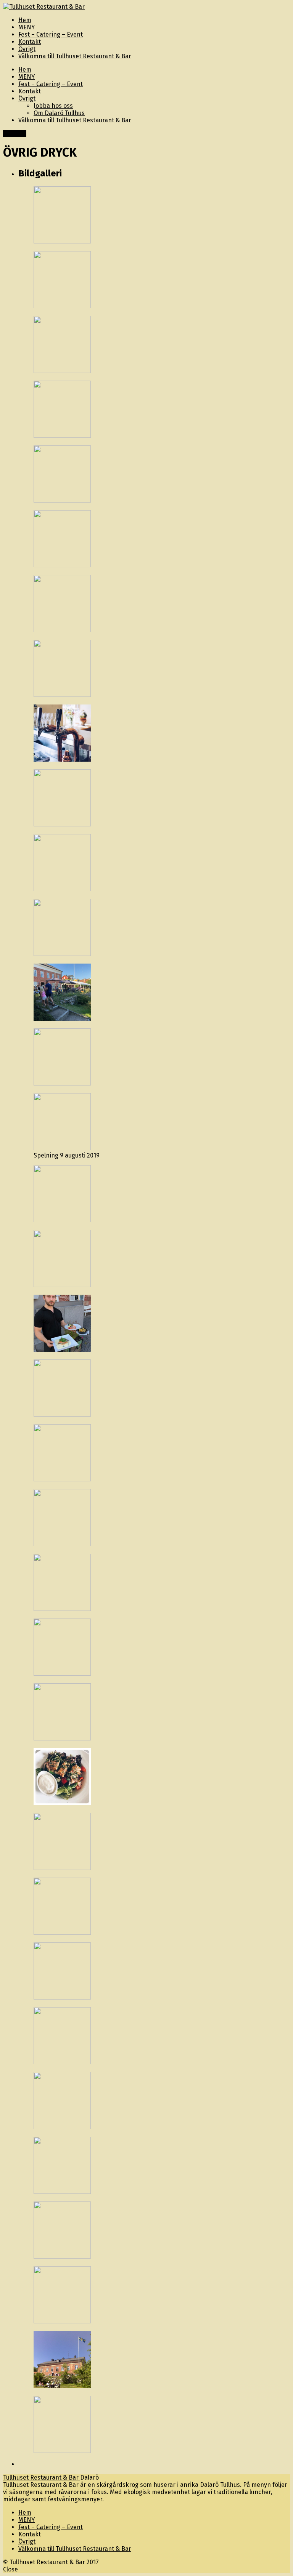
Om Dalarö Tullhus (59, 113)
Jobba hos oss (53, 106)
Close (10, 2569)
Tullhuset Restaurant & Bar (42, 2478)
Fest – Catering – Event (51, 84)
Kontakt (30, 91)
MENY (27, 77)
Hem (25, 70)
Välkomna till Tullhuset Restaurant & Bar (75, 120)
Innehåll (15, 134)
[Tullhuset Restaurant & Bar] (44, 7)
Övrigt (27, 98)
